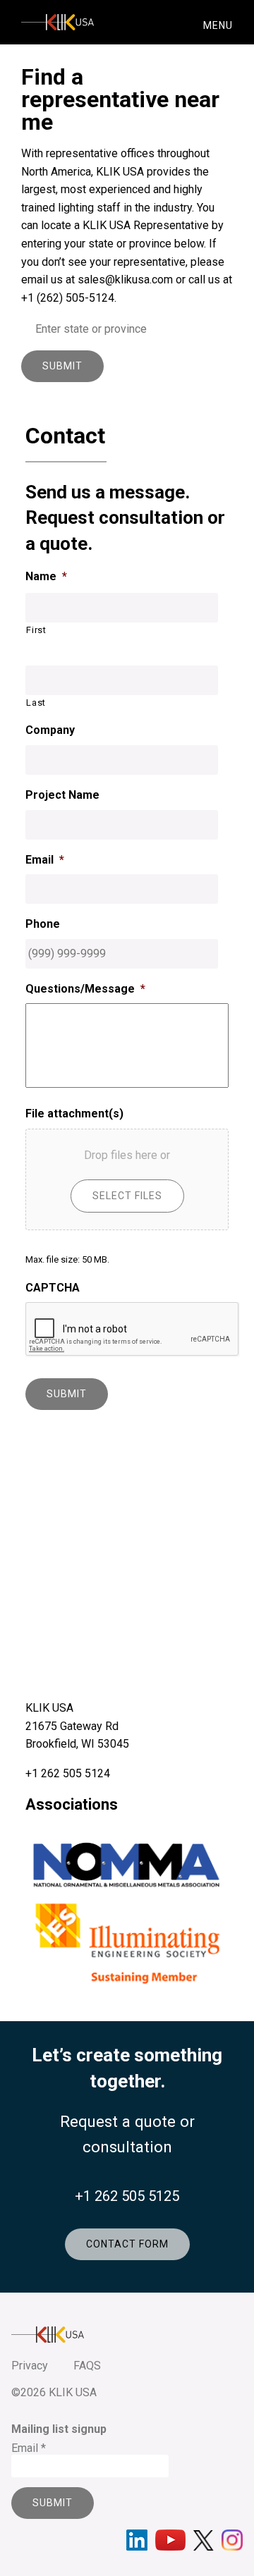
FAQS (87, 2366)
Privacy (30, 2366)
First (36, 630)
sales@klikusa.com (125, 280)
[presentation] (133, 1330)
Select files (127, 1196)
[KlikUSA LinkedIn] (137, 2540)
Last (36, 703)
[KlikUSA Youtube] (170, 2540)
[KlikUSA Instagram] (232, 2540)
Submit (62, 366)
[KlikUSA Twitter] (204, 2540)
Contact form (127, 2244)
